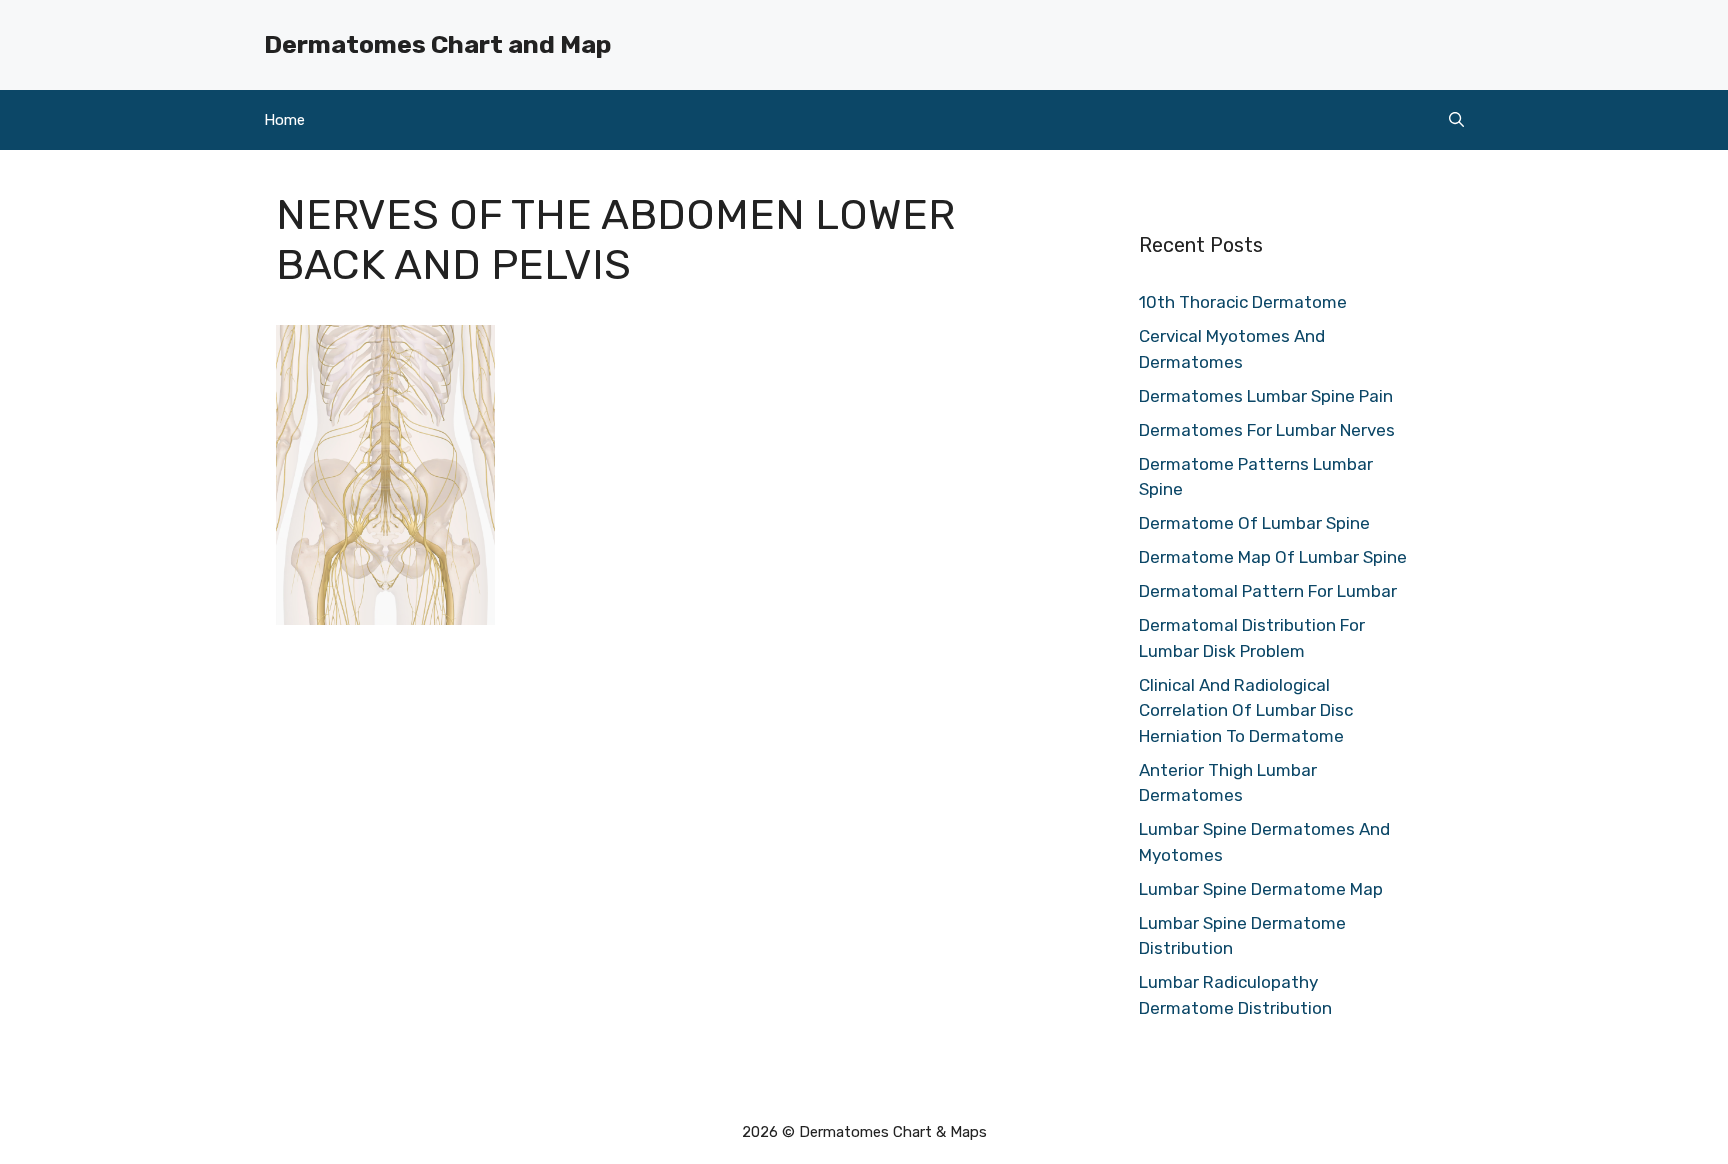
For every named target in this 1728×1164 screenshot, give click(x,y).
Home (284, 120)
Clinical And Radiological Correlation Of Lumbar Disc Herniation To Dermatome (1246, 710)
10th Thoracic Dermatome (1243, 302)
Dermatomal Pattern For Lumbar (1268, 591)
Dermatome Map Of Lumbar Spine (1273, 557)
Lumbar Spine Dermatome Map (1261, 889)
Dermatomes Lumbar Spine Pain (1266, 396)
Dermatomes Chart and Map (437, 44)
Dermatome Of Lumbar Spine (1254, 523)
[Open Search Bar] (1456, 120)
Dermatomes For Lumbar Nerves (1267, 430)
